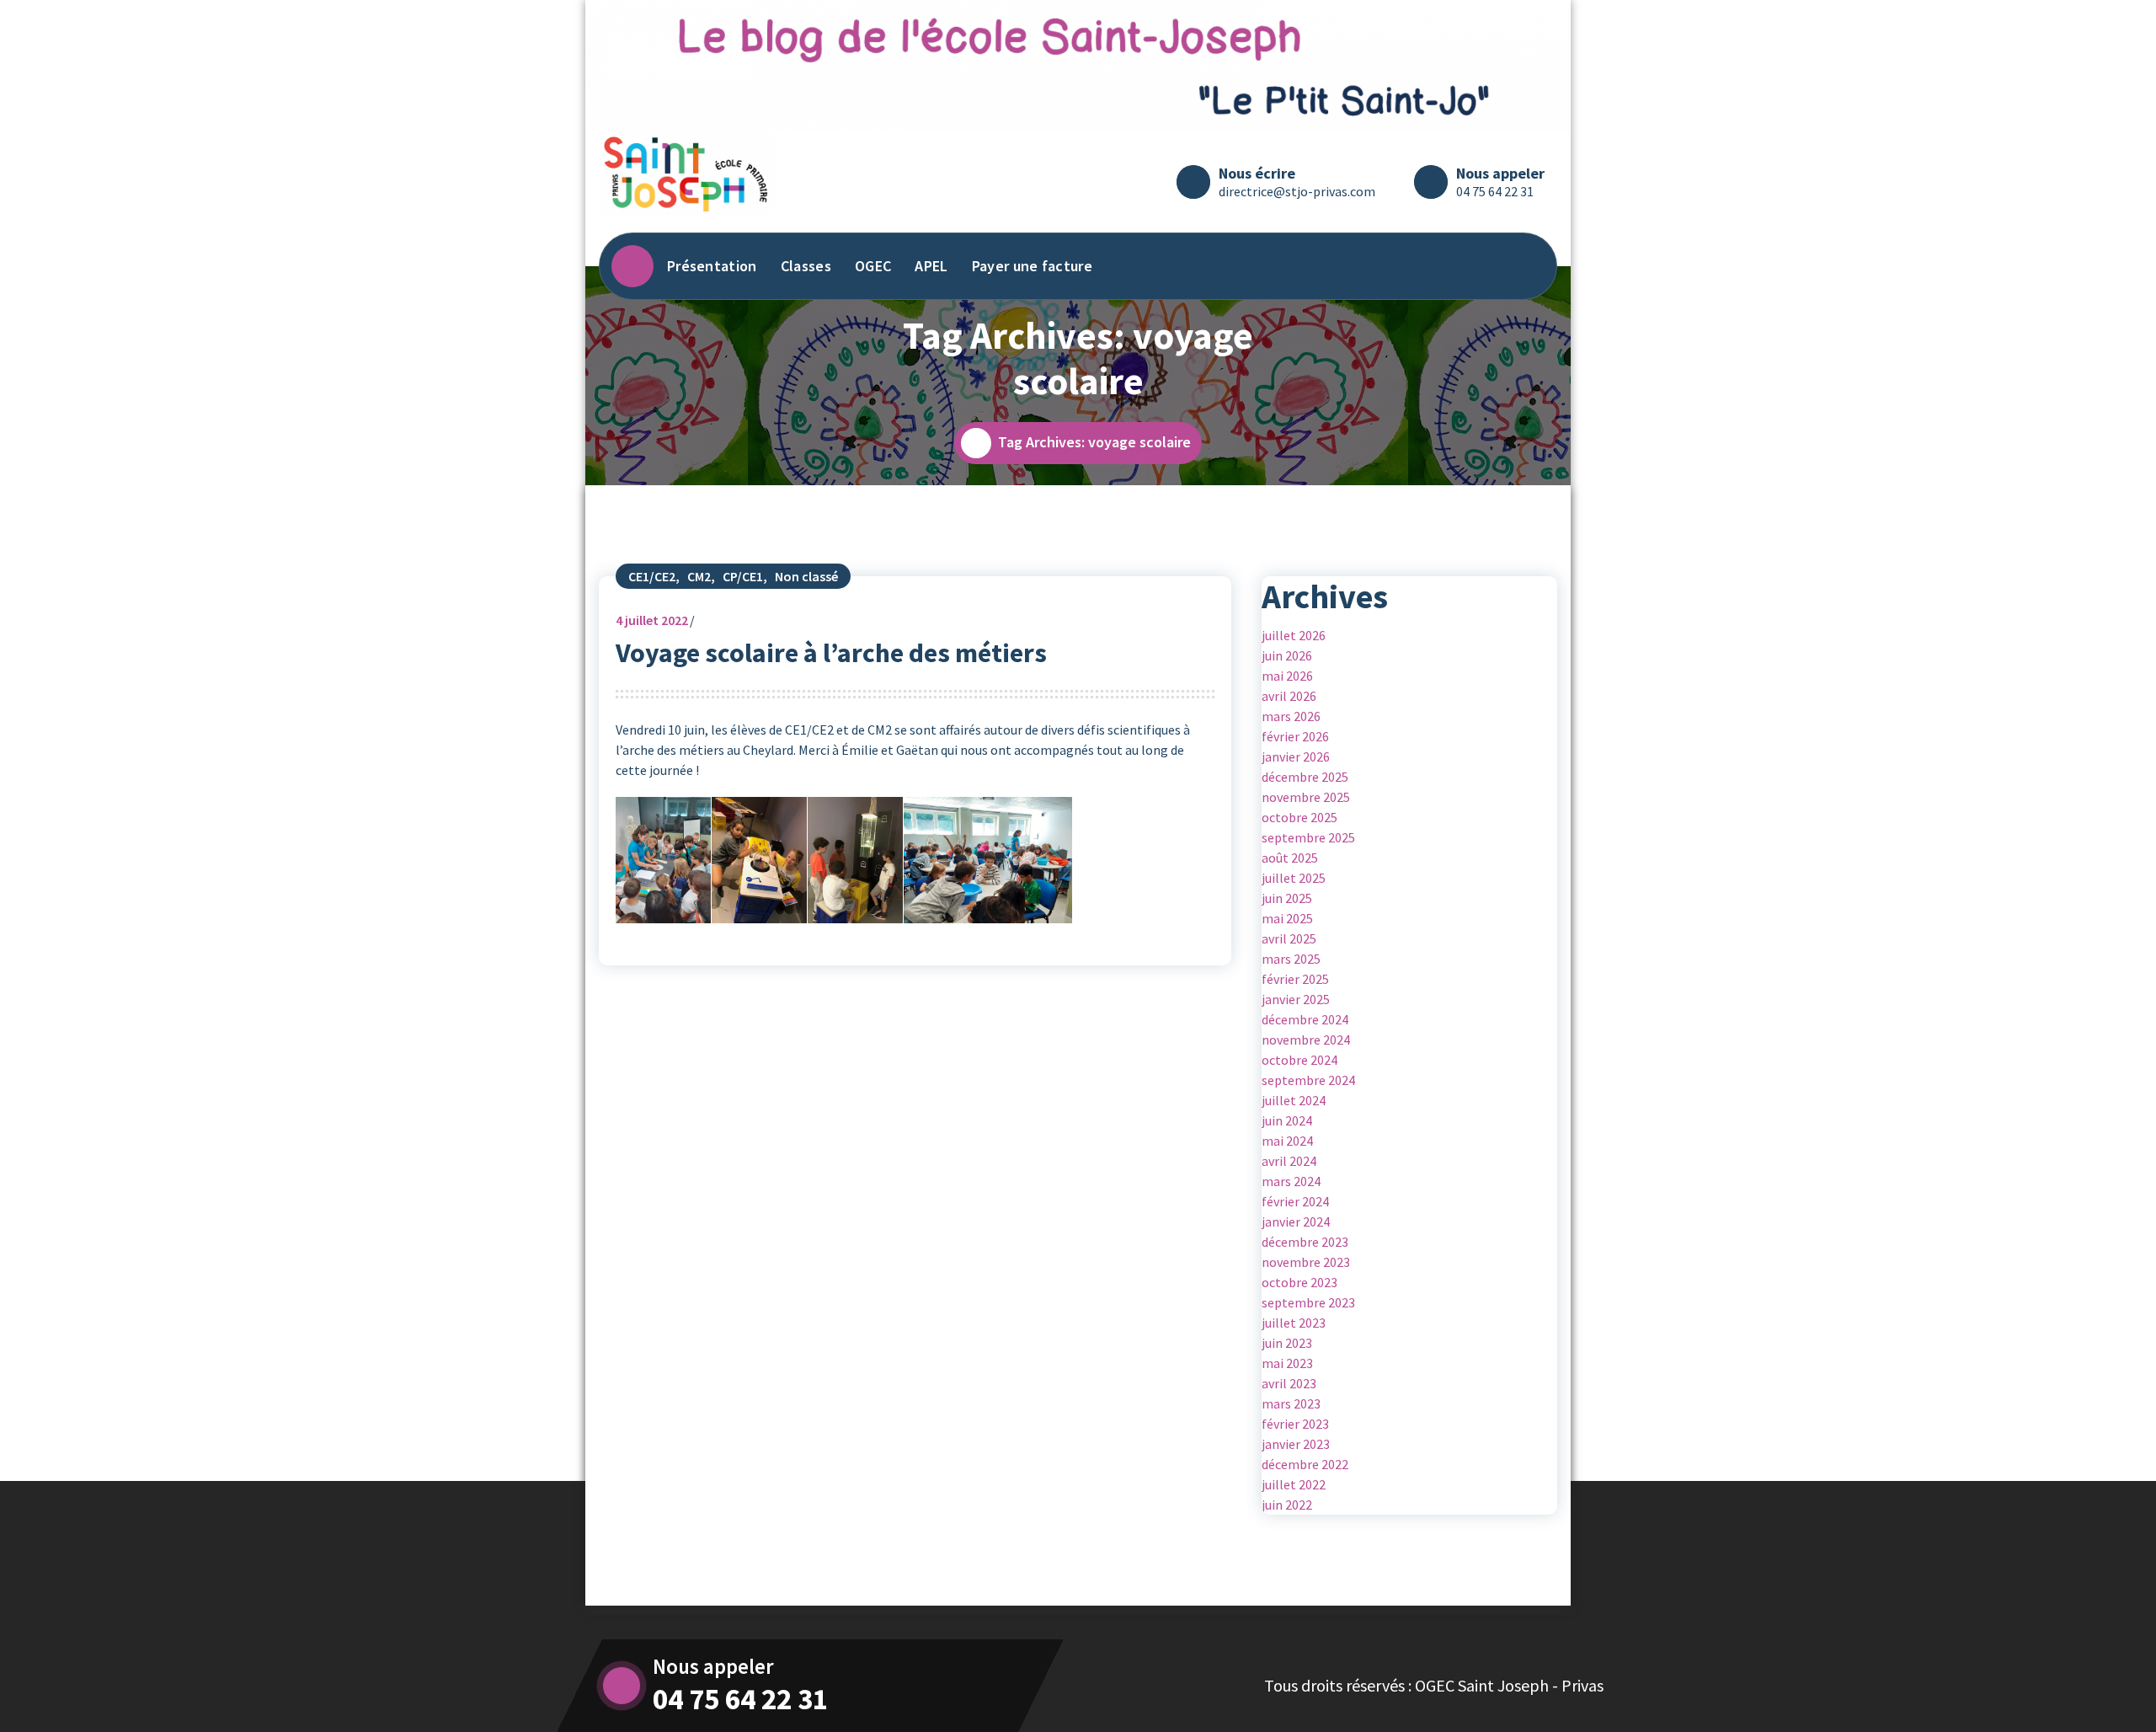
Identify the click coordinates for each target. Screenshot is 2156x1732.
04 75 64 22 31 (1495, 191)
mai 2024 (1287, 1141)
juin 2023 (1287, 1343)
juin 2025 (1287, 898)
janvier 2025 (1296, 999)
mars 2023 (1291, 1403)
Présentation (712, 266)
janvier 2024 (1296, 1221)
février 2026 (1295, 736)
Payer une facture (1032, 266)
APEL (931, 266)
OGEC (873, 266)
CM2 (699, 576)
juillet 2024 (1294, 1100)
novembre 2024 (1306, 1040)
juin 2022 (1287, 1505)
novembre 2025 (1306, 797)
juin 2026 (1287, 655)
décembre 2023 (1305, 1242)
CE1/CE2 (652, 576)
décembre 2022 (1305, 1464)
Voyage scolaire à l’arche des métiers (831, 653)
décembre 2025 (1305, 777)
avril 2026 (1289, 696)
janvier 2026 (1296, 756)
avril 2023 (1289, 1383)
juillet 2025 (1294, 878)
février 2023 (1295, 1424)
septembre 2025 (1308, 837)
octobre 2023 (1299, 1282)
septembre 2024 (1308, 1080)
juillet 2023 (1294, 1323)
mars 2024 (1291, 1181)
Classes (806, 266)
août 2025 (1290, 858)
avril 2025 (1289, 938)
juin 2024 (1287, 1120)
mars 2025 (1291, 959)
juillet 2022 (652, 620)
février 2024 (1295, 1201)
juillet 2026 (1294, 635)
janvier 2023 (1296, 1444)
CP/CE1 (743, 576)
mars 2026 (1291, 716)
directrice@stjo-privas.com (1297, 191)
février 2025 (1295, 979)
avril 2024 (1289, 1161)
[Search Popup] (1528, 266)
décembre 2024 (1305, 1019)
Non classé (806, 576)
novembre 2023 (1306, 1262)
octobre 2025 (1299, 817)
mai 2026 (1287, 676)
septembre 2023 (1308, 1302)
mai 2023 (1287, 1363)
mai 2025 (1287, 918)
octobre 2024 (1299, 1060)
